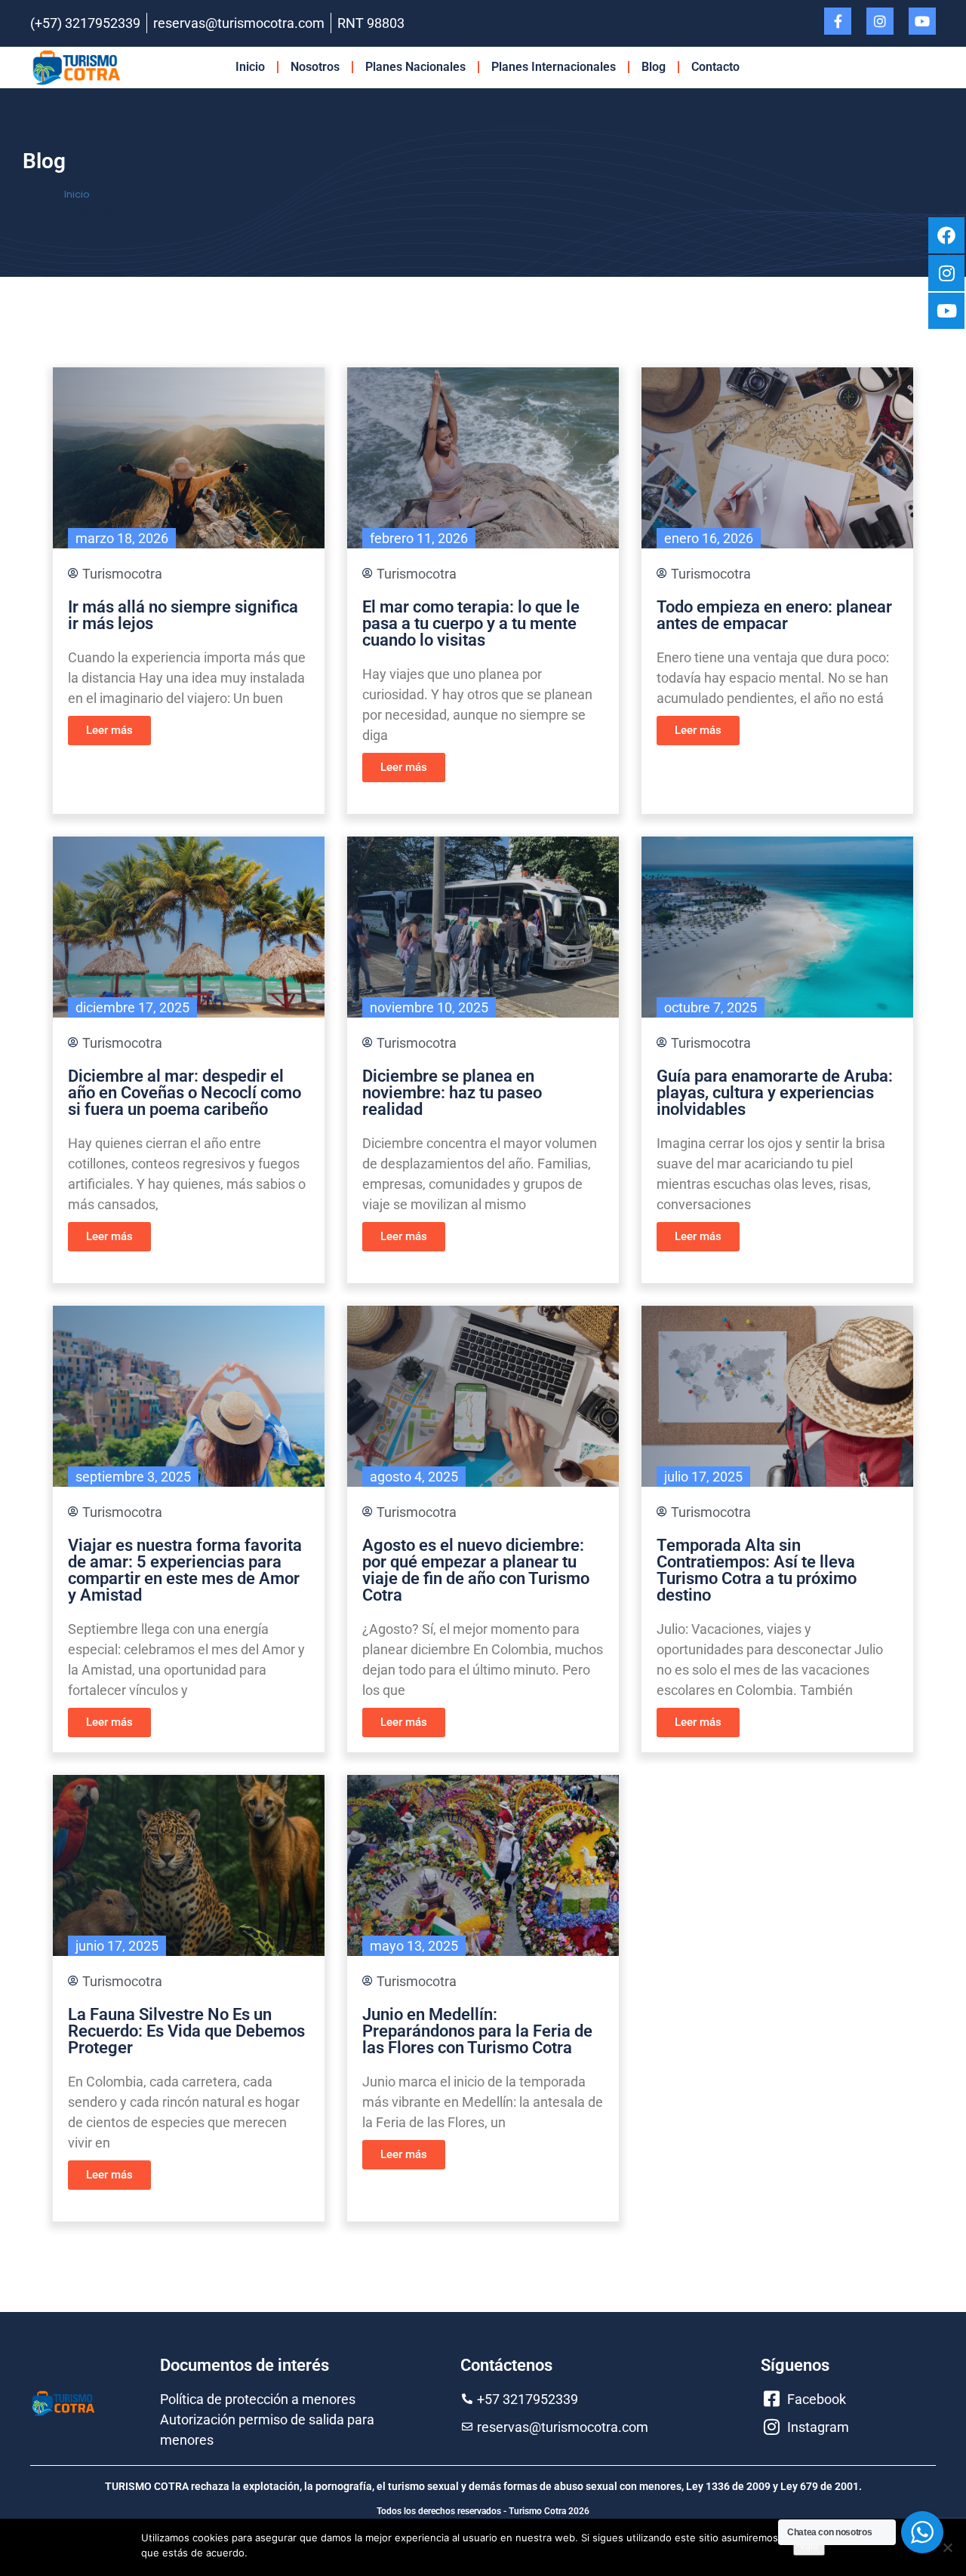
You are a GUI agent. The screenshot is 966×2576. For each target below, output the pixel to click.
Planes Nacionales (415, 67)
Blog (654, 67)
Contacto (715, 67)
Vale (809, 2546)
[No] (947, 2547)
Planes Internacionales (554, 67)
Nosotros (315, 67)
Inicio (250, 67)
